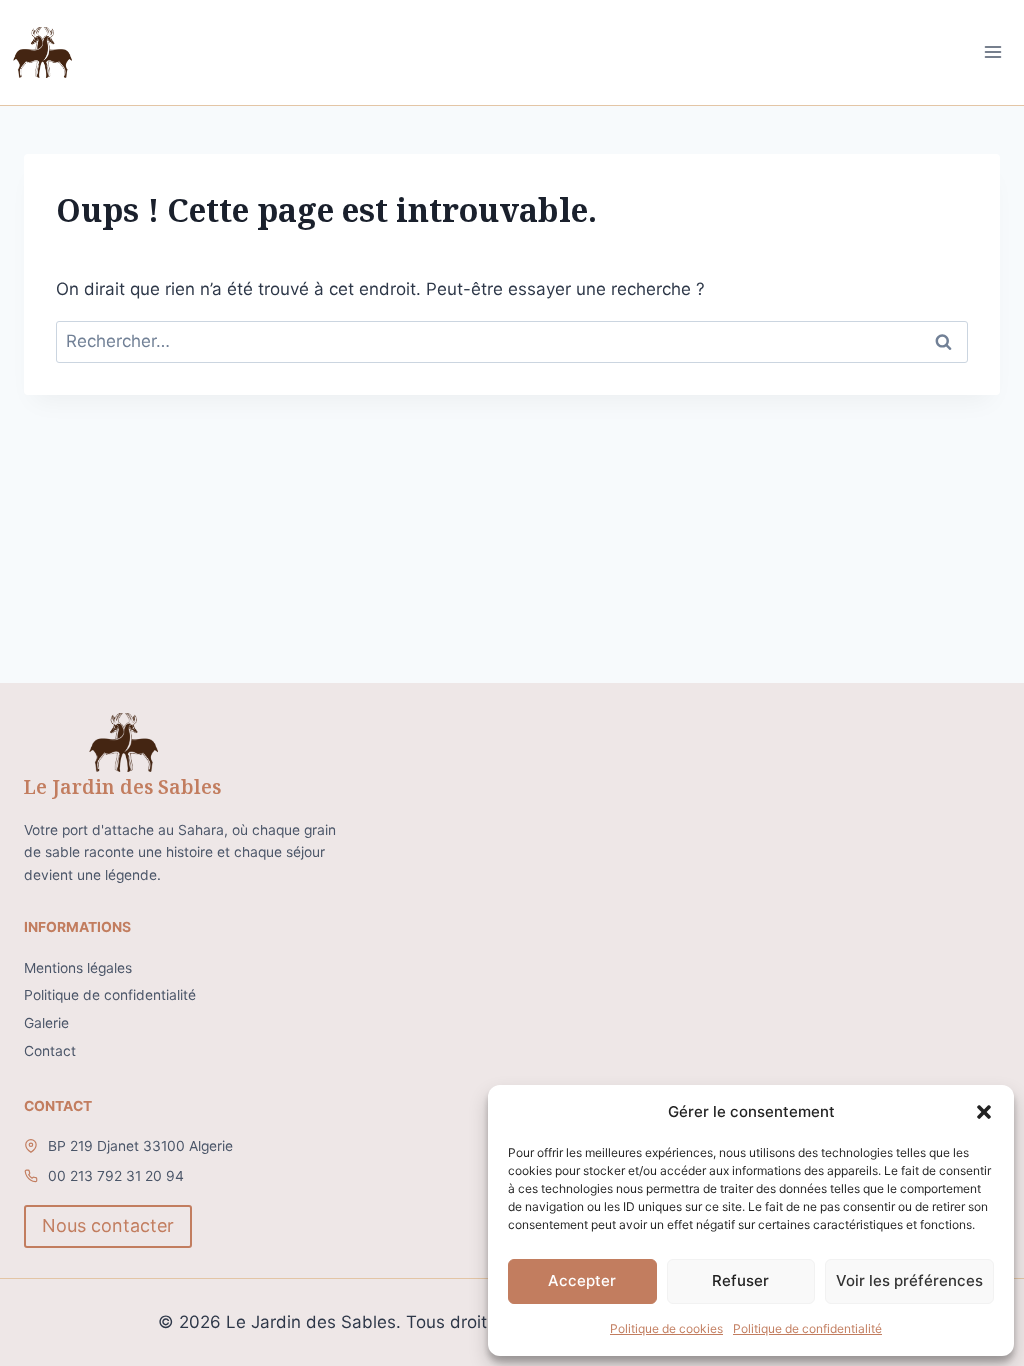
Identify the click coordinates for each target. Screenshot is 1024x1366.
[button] (984, 1112)
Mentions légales (78, 968)
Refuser (740, 1280)
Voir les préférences (909, 1280)
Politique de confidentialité (807, 1328)
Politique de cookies (666, 1328)
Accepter (582, 1280)
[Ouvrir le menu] (993, 52)
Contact (50, 1051)
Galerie (46, 1023)
